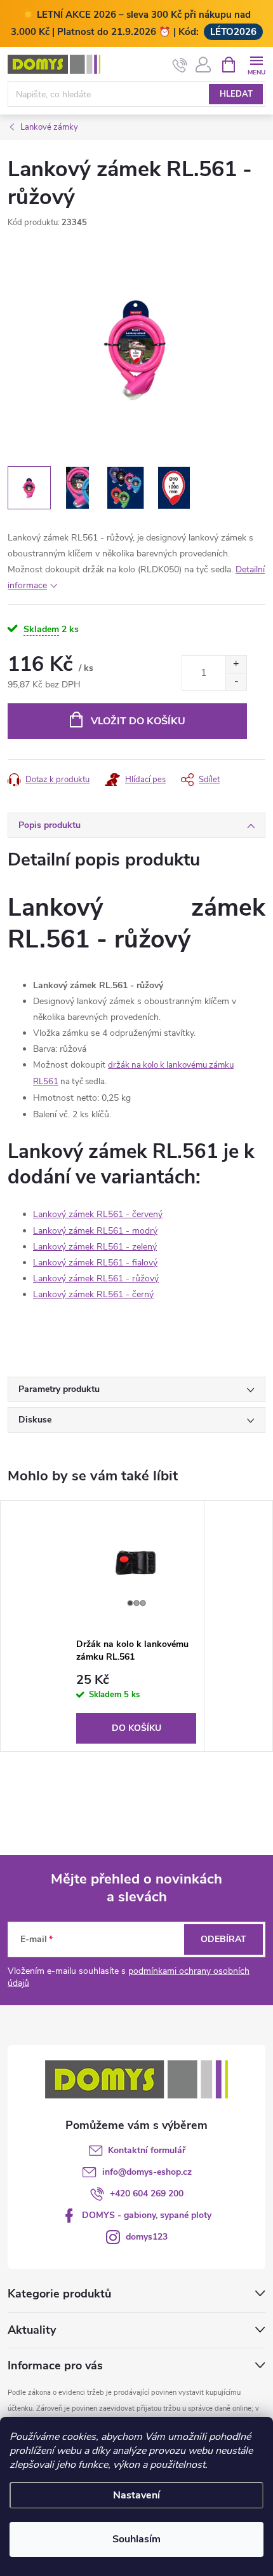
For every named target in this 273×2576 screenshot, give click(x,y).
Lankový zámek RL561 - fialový (95, 1263)
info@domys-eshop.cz (147, 2172)
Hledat (236, 94)
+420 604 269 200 (147, 2194)
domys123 (147, 2237)
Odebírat (223, 1939)
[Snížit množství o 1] (236, 681)
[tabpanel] (136, 1626)
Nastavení (136, 2495)
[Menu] (256, 64)
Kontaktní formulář (147, 2150)
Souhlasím (136, 2539)
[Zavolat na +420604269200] (180, 65)
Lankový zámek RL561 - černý (93, 1294)
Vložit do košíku (138, 721)
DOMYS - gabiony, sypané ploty (147, 2215)
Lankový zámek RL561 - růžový (96, 1278)
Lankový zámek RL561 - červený (98, 1214)
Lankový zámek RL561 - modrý (95, 1231)
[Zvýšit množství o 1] (236, 664)
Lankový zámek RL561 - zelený (95, 1247)
